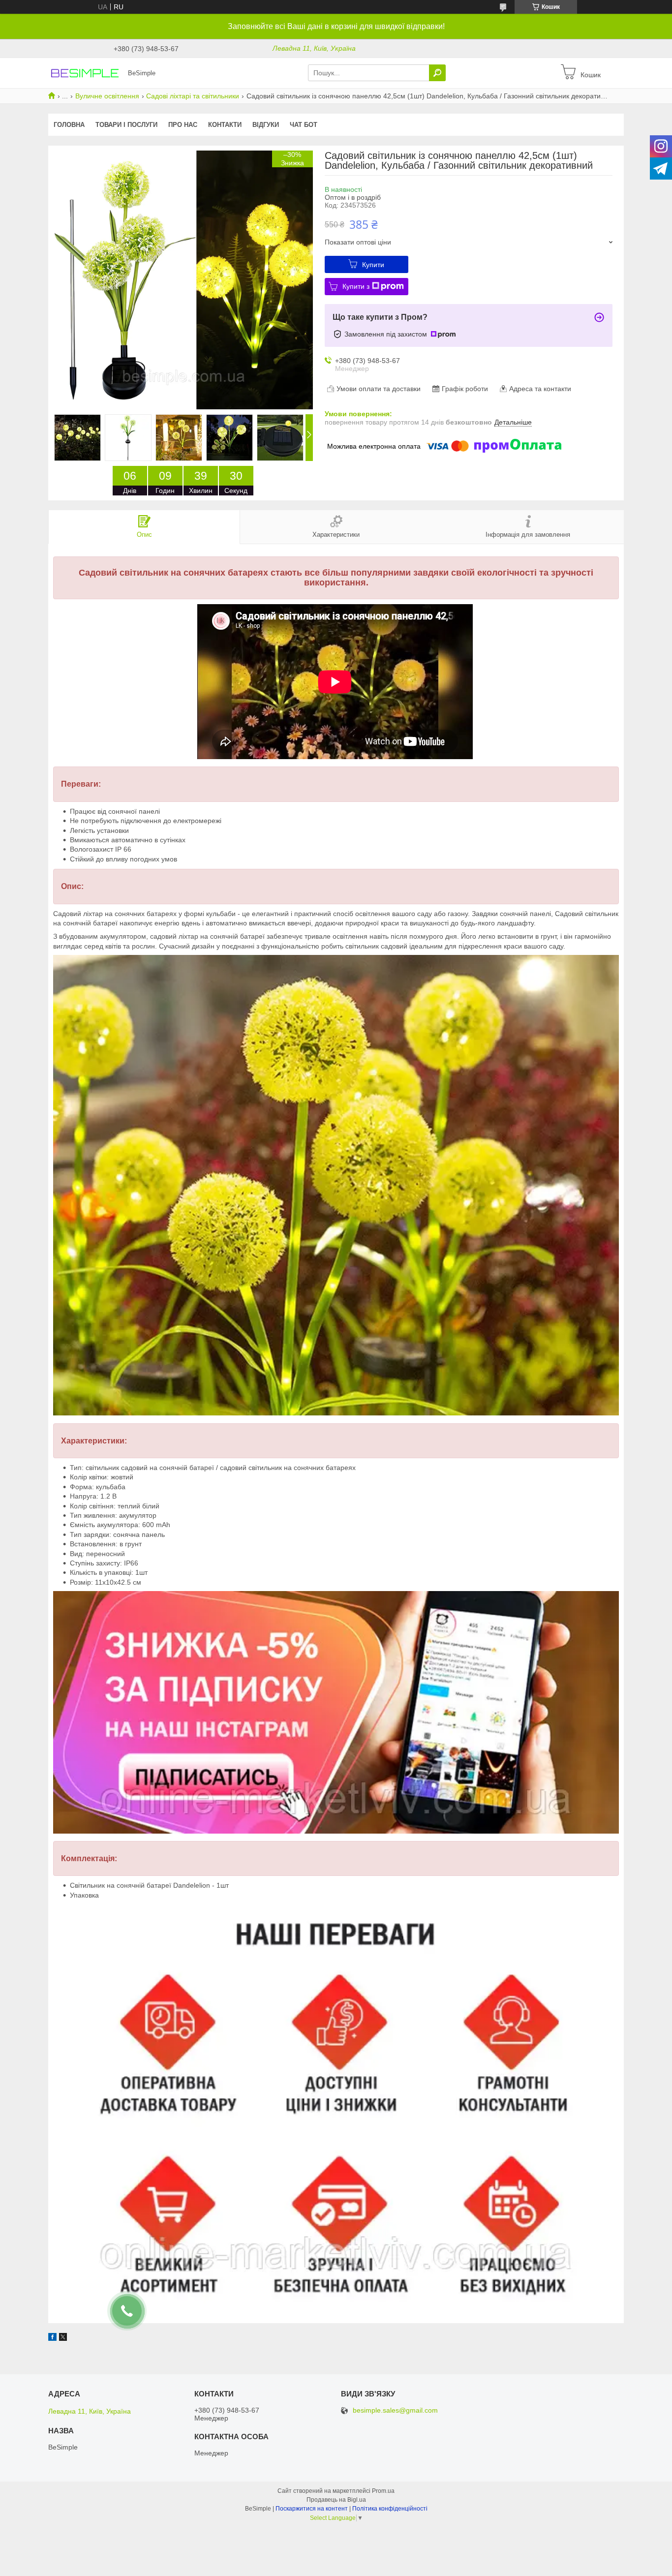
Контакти (225, 125)
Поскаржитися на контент (312, 2509)
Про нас (183, 125)
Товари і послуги (126, 125)
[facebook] (52, 2338)
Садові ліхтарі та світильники (193, 96)
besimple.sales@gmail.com (395, 2410)
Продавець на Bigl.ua (336, 2500)
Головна (69, 125)
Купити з (356, 286)
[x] (63, 2338)
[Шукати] (437, 73)
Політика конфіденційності (390, 2509)
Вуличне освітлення (107, 96)
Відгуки (266, 125)
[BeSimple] (85, 72)
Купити (373, 265)
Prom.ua (383, 2491)
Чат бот (304, 125)
